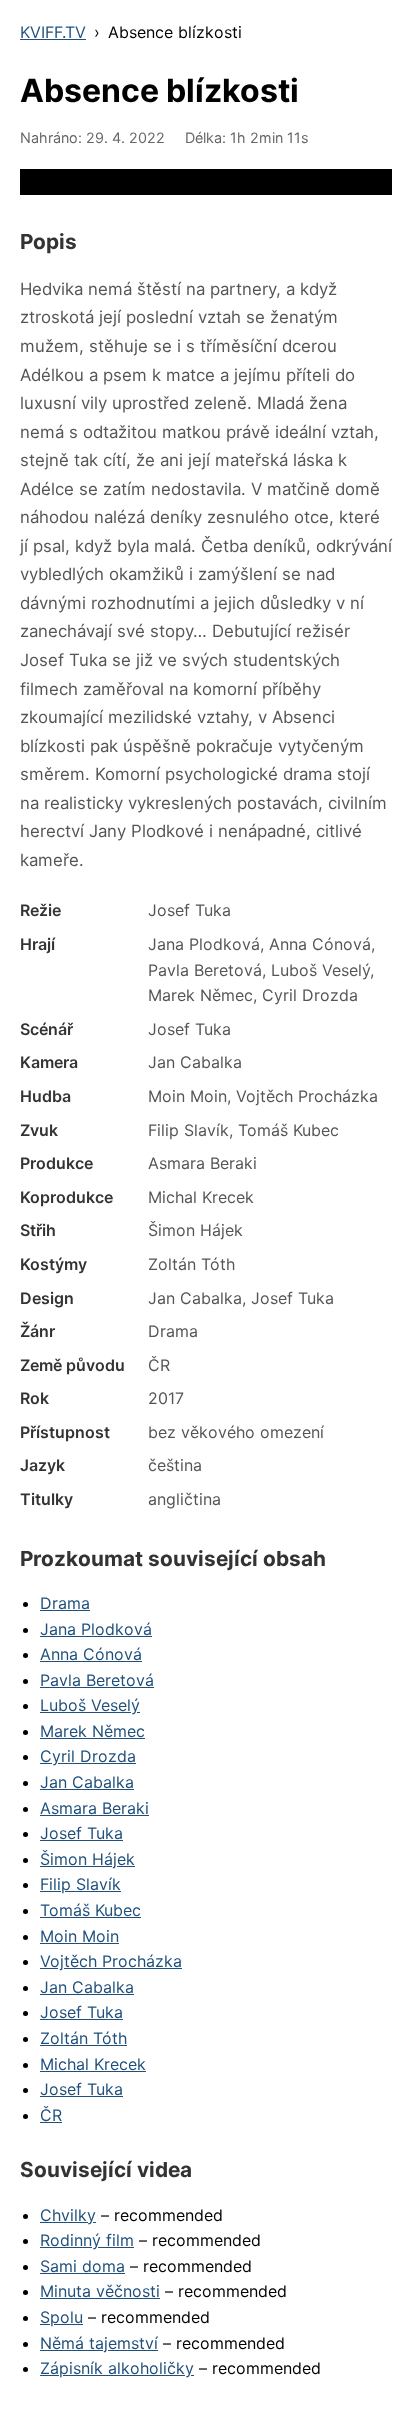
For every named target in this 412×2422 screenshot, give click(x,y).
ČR (51, 2115)
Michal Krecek (93, 2064)
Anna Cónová (91, 1654)
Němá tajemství (99, 2343)
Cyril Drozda (88, 1756)
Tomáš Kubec (90, 1910)
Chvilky (68, 2215)
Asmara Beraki (94, 1808)
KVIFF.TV (53, 32)
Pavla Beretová (97, 1680)
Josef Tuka (81, 1833)
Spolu (61, 2317)
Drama (65, 1603)
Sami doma (82, 2266)
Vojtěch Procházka (111, 1961)
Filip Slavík (80, 1884)
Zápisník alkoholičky (117, 2368)
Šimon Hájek (87, 1859)
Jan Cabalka (87, 1782)
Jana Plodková (96, 1629)
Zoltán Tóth (83, 2038)
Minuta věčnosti (100, 2291)
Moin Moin (79, 1936)
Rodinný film (87, 2240)
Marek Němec (92, 1731)
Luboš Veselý (90, 1705)
